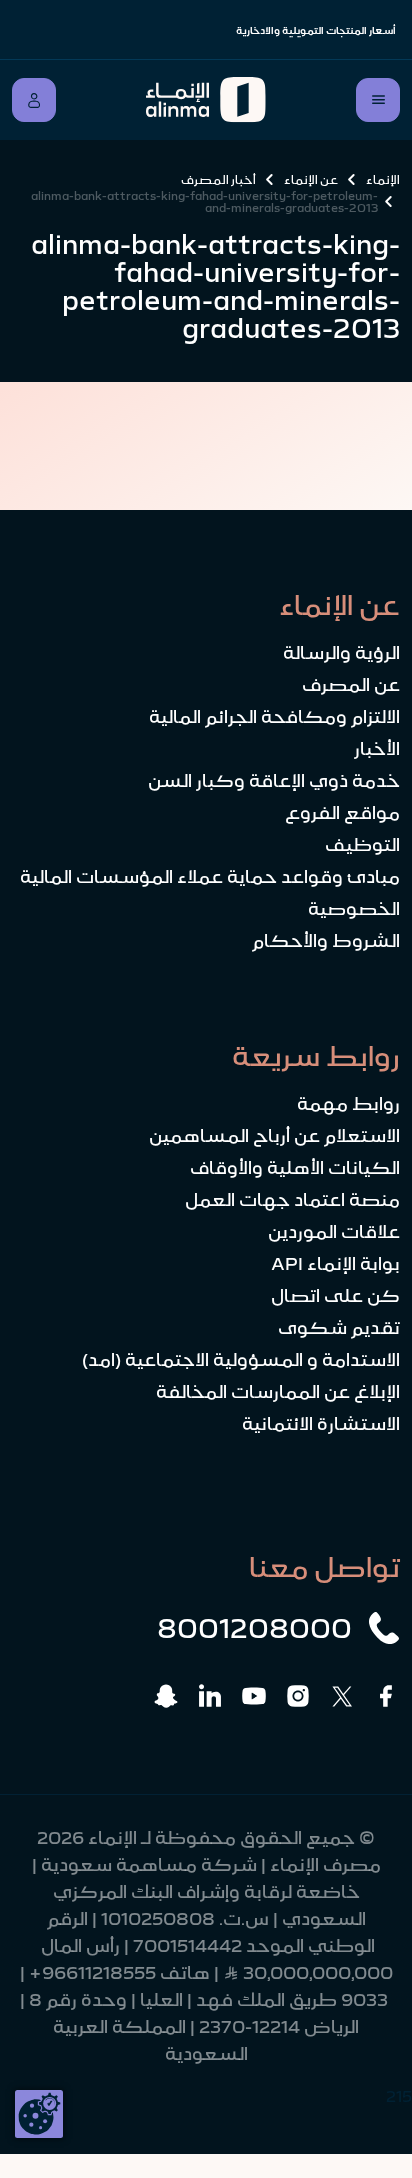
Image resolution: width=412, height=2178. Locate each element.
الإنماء (383, 180)
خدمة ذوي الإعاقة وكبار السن (274, 781)
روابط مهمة (348, 1104)
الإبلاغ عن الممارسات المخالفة (278, 1392)
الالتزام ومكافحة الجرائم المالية (274, 717)
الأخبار (377, 749)
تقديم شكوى (339, 1328)
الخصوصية (354, 909)
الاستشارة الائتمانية (321, 1424)
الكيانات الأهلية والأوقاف (295, 1168)
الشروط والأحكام (326, 941)
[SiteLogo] (206, 100)
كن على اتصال (335, 1296)
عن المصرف (351, 685)
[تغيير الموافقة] (39, 2114)
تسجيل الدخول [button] (34, 100)
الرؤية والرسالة (341, 653)
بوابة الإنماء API (335, 1264)
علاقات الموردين (334, 1232)
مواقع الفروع (342, 813)
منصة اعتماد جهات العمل (292, 1200)
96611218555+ (92, 1973)
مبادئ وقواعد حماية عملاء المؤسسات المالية (210, 877)
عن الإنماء (311, 180)
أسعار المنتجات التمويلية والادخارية (316, 30)
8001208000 (254, 1628)
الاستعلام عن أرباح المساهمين (274, 1136)
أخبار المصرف (218, 180)
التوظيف (362, 845)
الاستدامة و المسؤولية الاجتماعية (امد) (241, 1360)
